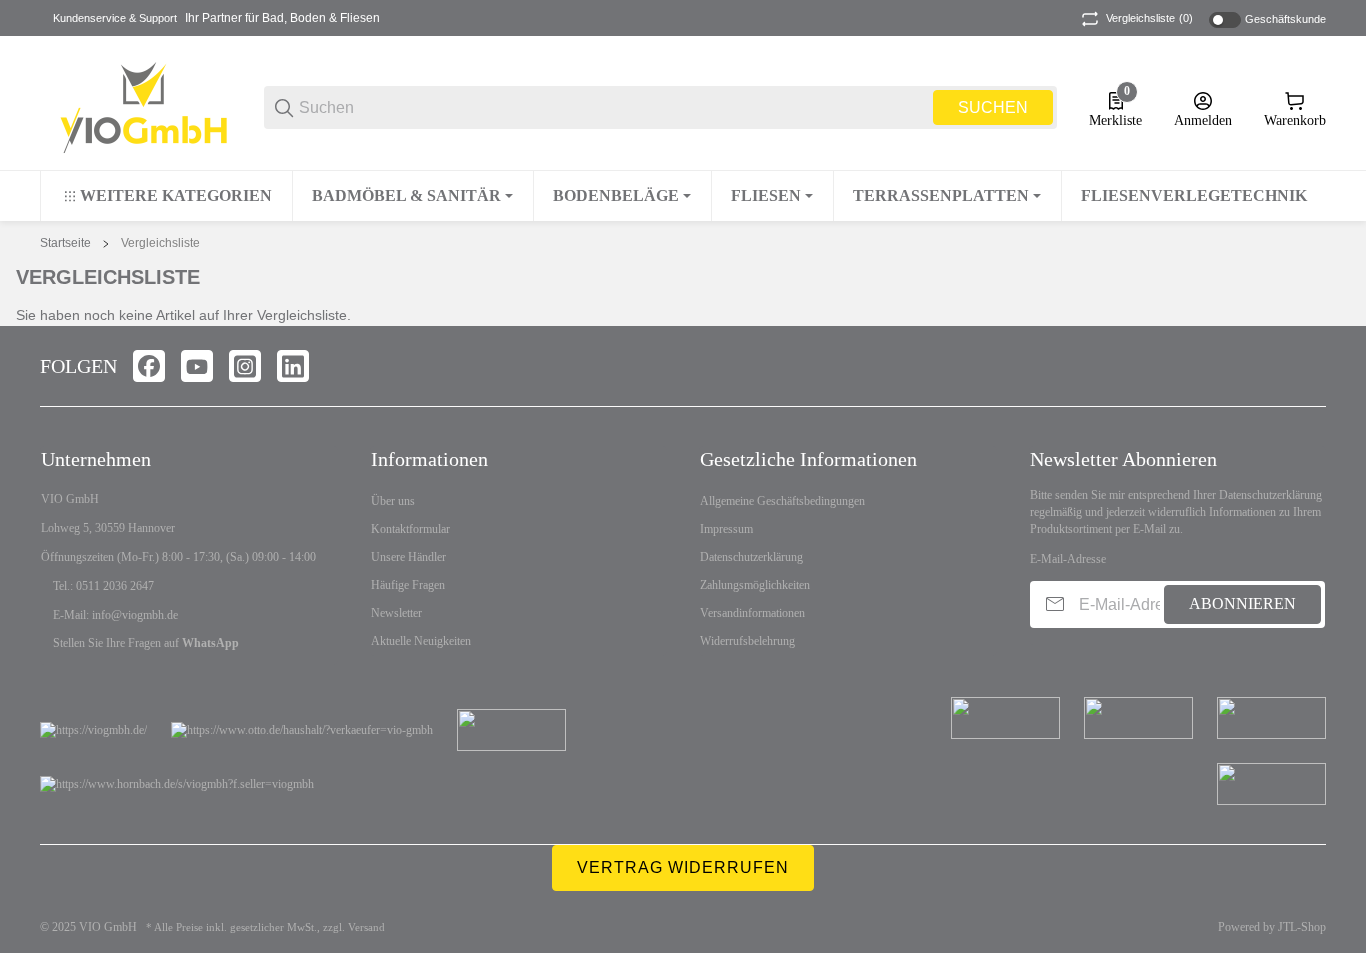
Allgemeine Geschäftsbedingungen (782, 501)
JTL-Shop (1302, 927)
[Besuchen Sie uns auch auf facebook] (149, 366)
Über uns (393, 501)
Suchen (993, 107)
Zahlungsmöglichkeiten (755, 585)
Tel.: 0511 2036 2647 (103, 586)
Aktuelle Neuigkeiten (421, 641)
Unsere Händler (408, 557)
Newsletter (396, 613)
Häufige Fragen (408, 585)
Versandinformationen (752, 613)
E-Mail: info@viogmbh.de (115, 615)
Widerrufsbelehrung (747, 641)
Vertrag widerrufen (683, 867)
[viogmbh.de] (136, 106)
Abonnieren (1242, 603)
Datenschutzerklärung (751, 557)
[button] (1310, 366)
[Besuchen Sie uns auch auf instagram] (245, 366)
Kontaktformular (410, 529)
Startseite (65, 243)
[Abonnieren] (1055, 604)
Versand (366, 927)
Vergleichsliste (160, 243)
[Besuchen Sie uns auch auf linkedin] (293, 366)
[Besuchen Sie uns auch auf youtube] (197, 366)
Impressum (726, 529)
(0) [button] (1149, 18)
